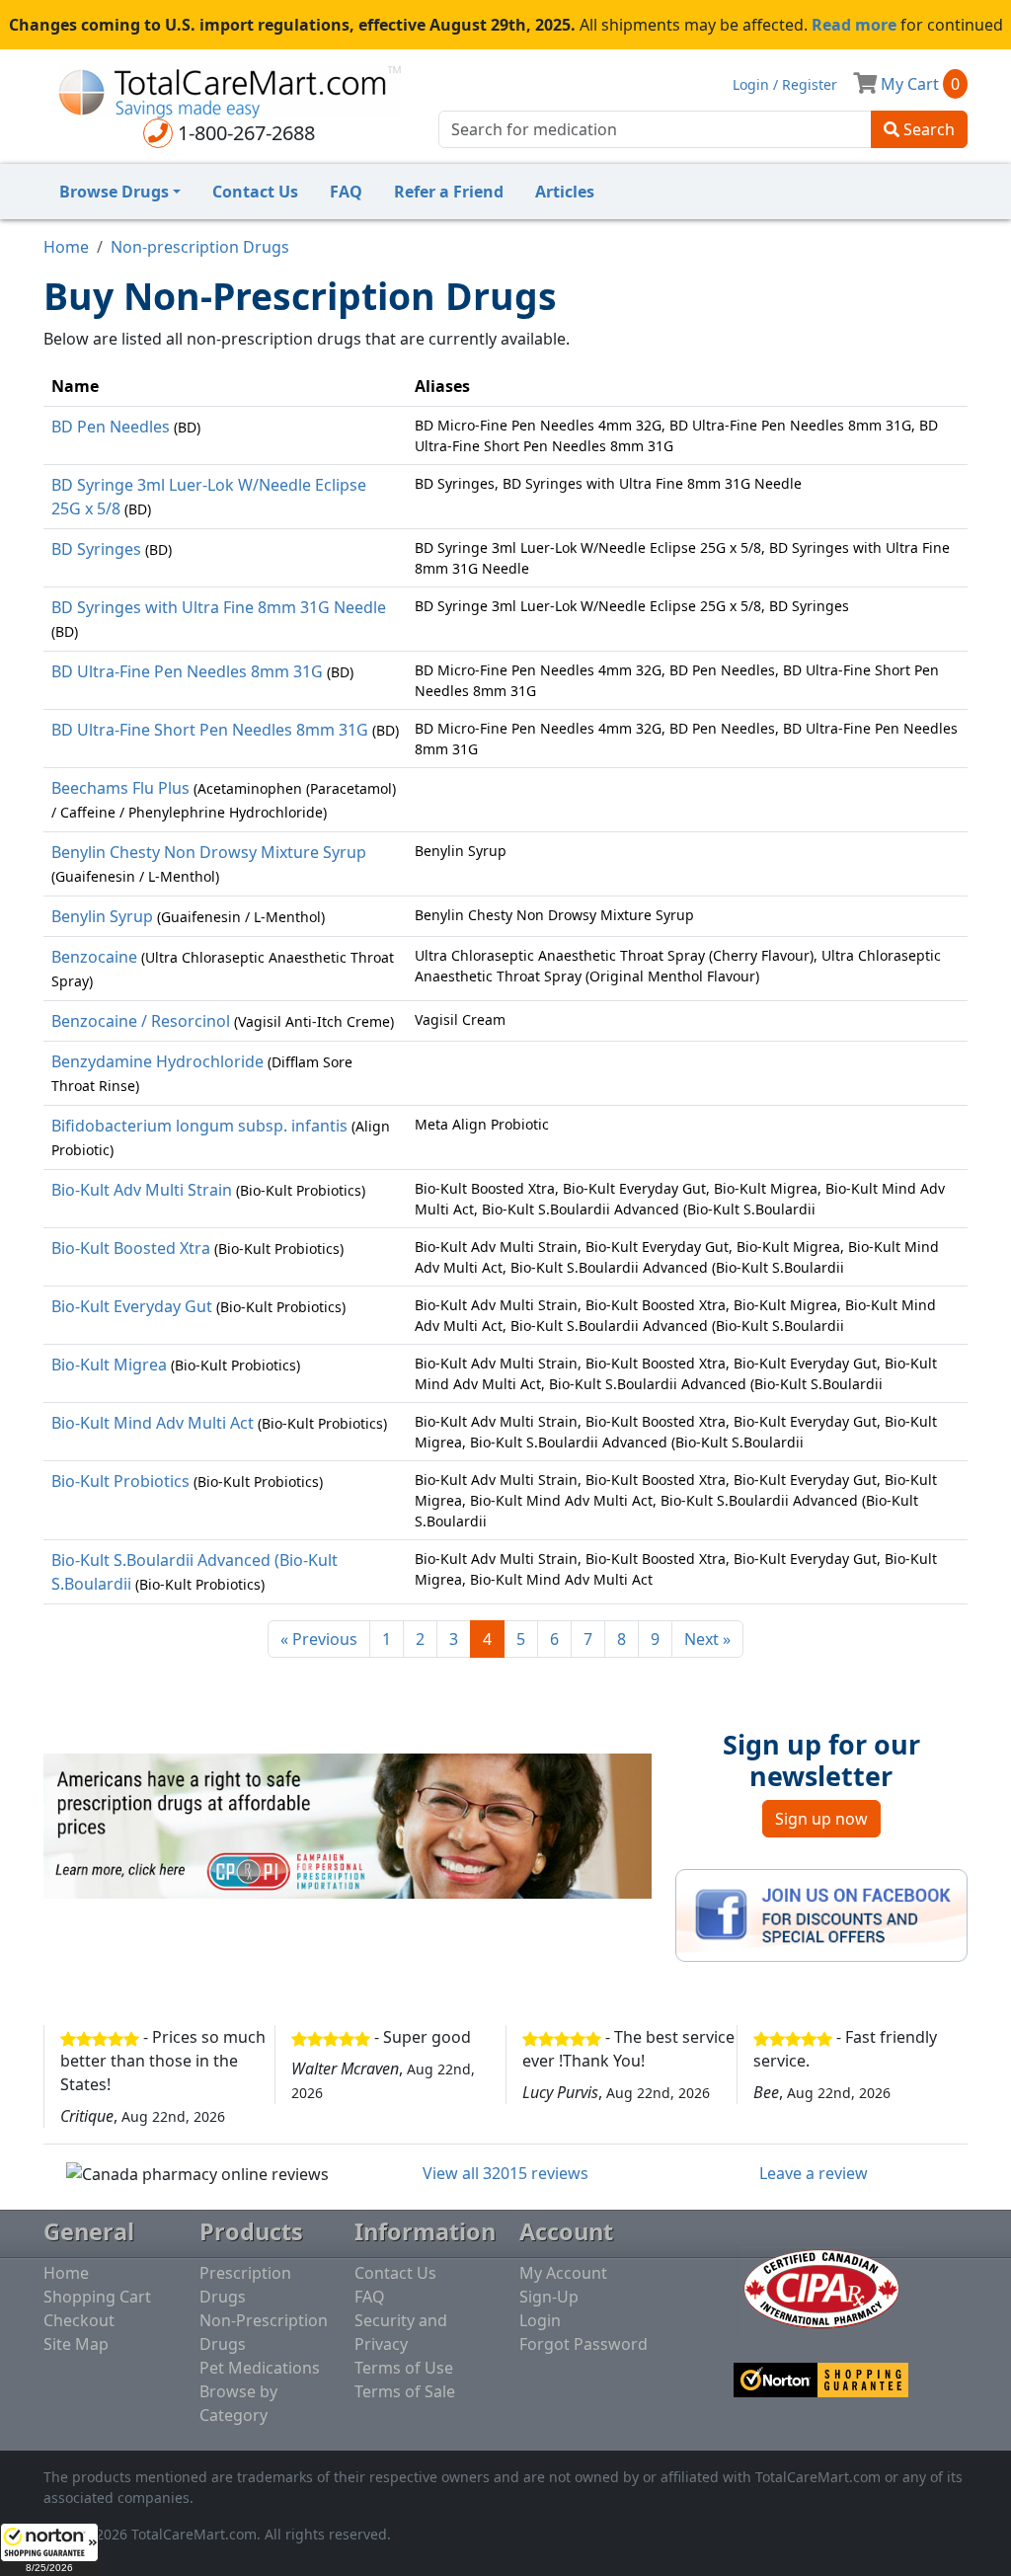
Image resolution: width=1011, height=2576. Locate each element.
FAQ (346, 192)
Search (927, 129)
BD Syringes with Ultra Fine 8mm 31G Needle (219, 607)
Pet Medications (260, 2368)
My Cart (918, 84)
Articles (565, 192)
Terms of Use (404, 2368)
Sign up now (821, 1819)
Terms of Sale (405, 2391)
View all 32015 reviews (505, 2173)
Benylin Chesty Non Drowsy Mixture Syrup (209, 852)
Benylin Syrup (102, 916)
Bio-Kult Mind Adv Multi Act (153, 1423)
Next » (707, 1639)
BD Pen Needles (111, 427)
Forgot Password (583, 2344)
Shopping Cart (97, 2297)
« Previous (319, 1639)
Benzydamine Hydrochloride (157, 1061)
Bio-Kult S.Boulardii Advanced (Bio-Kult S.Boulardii (194, 1572)
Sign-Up (549, 2297)
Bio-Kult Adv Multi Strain (142, 1190)
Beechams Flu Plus (120, 788)
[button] (49, 2549)
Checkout (79, 2320)
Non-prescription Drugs (200, 247)
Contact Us (255, 192)
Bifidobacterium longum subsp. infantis (199, 1126)
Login (540, 2320)
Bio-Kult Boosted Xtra (131, 1248)
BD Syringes (96, 549)
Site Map (76, 2344)
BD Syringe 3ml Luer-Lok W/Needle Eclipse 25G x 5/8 (209, 497)
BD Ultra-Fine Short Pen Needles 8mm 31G (210, 730)
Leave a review (814, 2173)
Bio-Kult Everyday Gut (132, 1306)
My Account (563, 2273)
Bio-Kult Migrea (109, 1365)
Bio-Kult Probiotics (120, 1481)
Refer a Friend (449, 192)
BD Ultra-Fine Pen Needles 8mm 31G (187, 671)
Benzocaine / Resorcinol (141, 1021)
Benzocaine (94, 957)
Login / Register (785, 84)
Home (66, 247)
